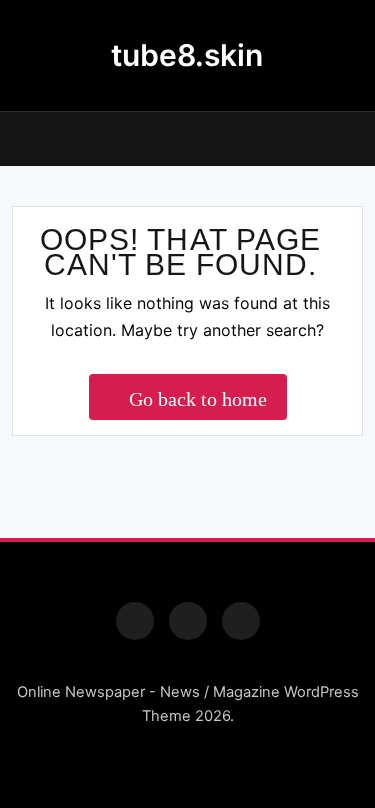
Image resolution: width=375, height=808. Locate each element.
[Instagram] (188, 621)
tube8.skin (187, 55)
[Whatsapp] (241, 621)
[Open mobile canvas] (20, 137)
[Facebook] (135, 621)
